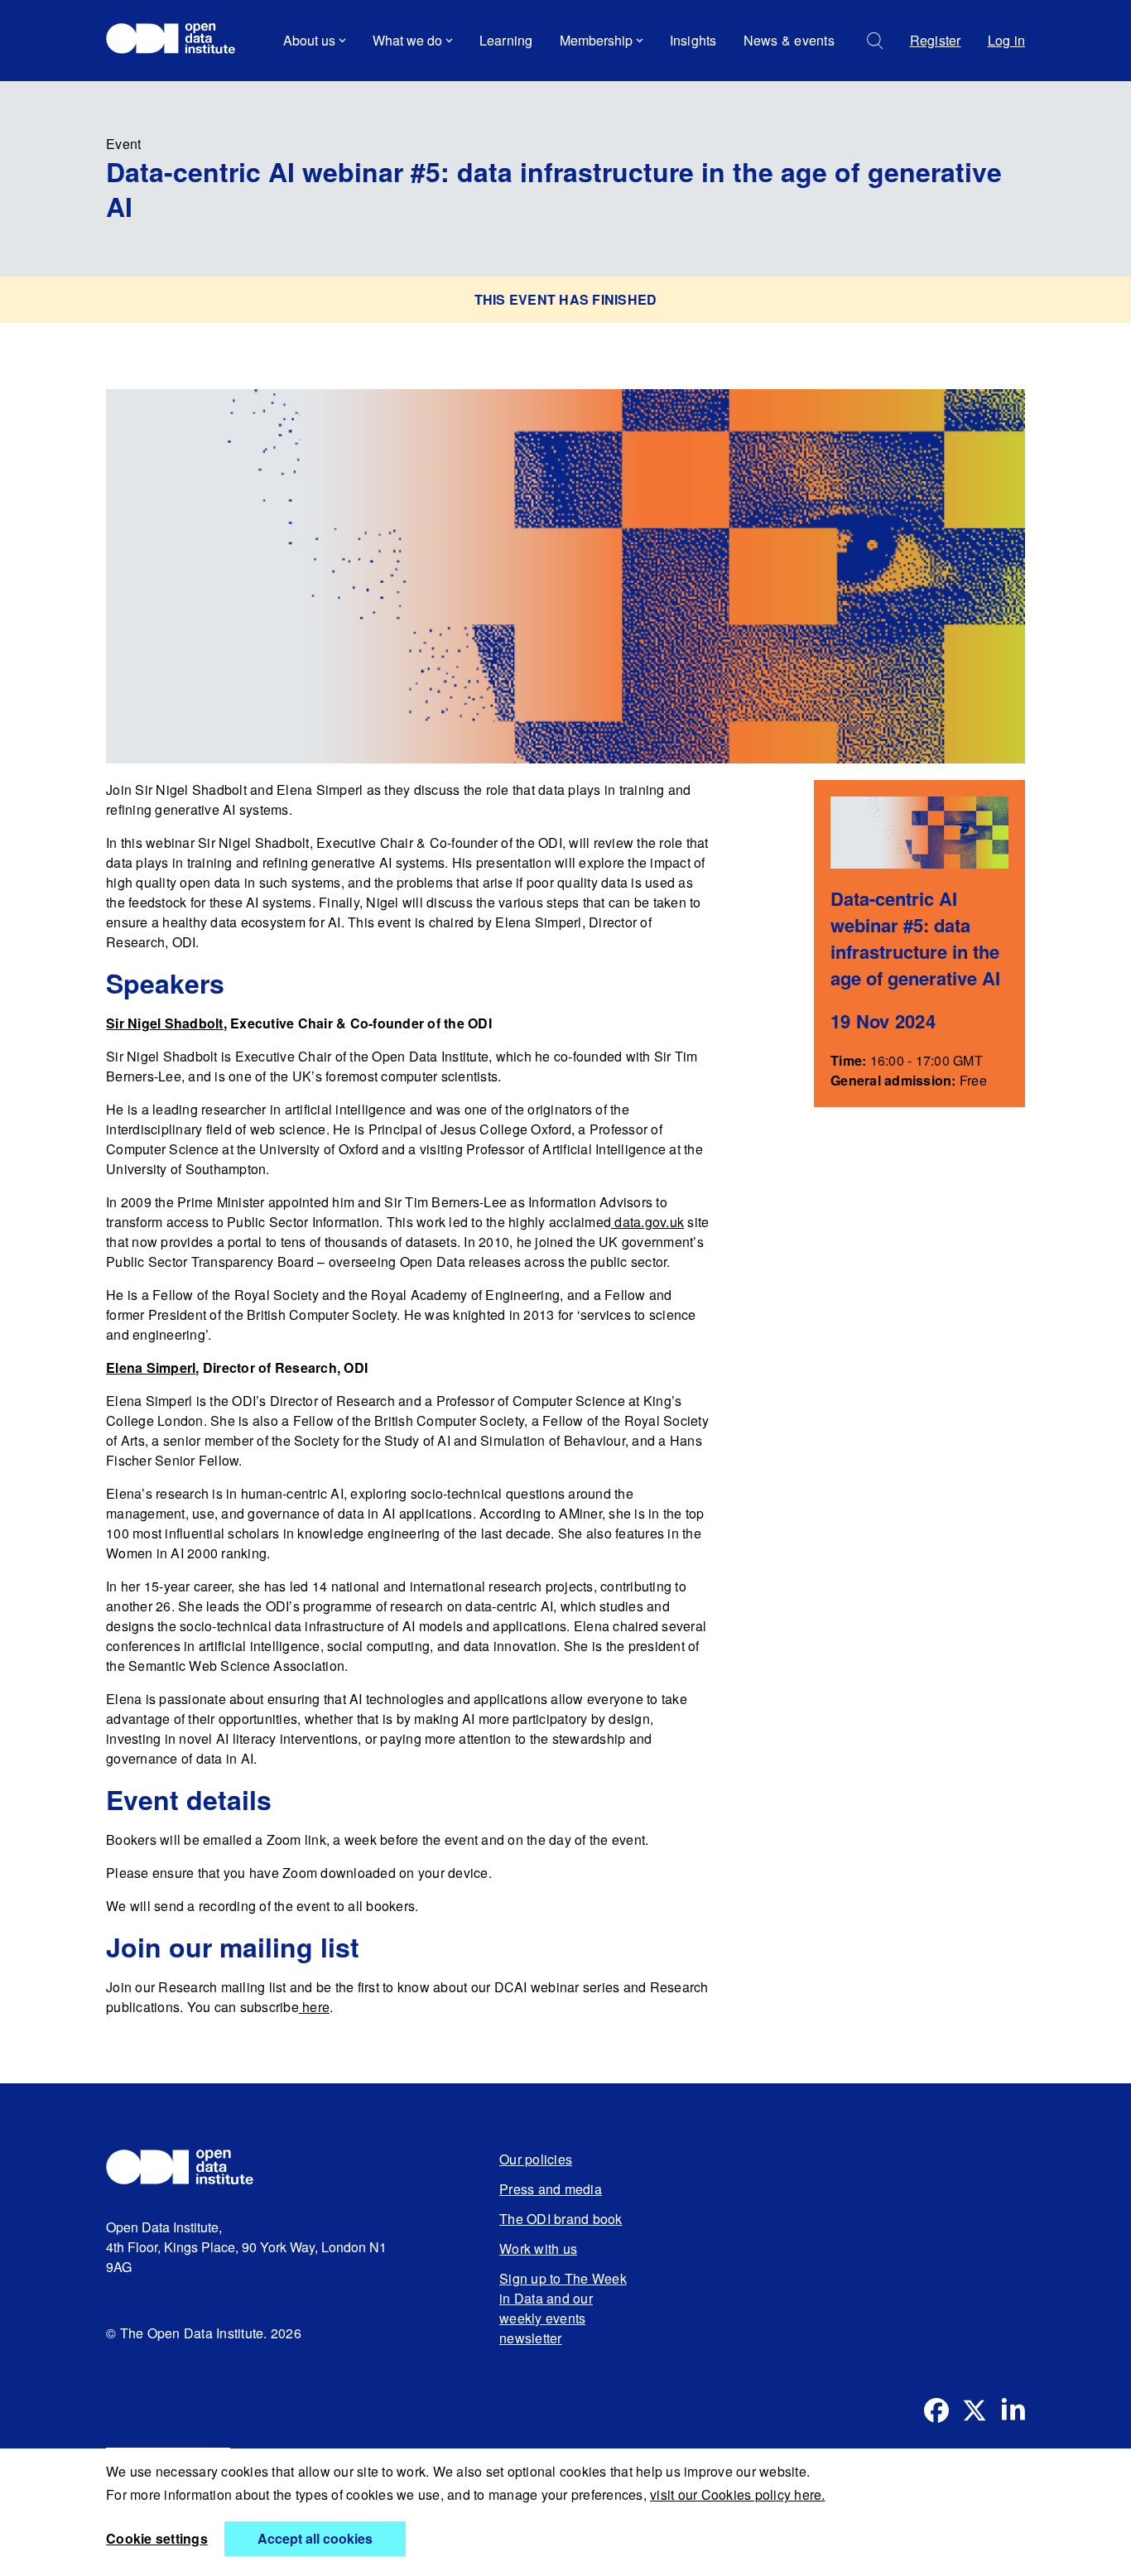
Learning (506, 40)
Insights (693, 40)
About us (309, 40)
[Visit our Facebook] (936, 2410)
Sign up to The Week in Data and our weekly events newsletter (563, 2308)
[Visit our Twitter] (975, 2410)
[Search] (875, 41)
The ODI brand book (561, 2219)
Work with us (538, 2249)
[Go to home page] (178, 41)
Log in (1007, 40)
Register (936, 40)
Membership (596, 40)
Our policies (536, 2159)
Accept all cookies (315, 2538)
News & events (789, 40)
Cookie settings (157, 2538)
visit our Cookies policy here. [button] (738, 2494)
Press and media (551, 2189)
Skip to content (162, 87)
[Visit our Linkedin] (1013, 2410)
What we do (407, 40)
